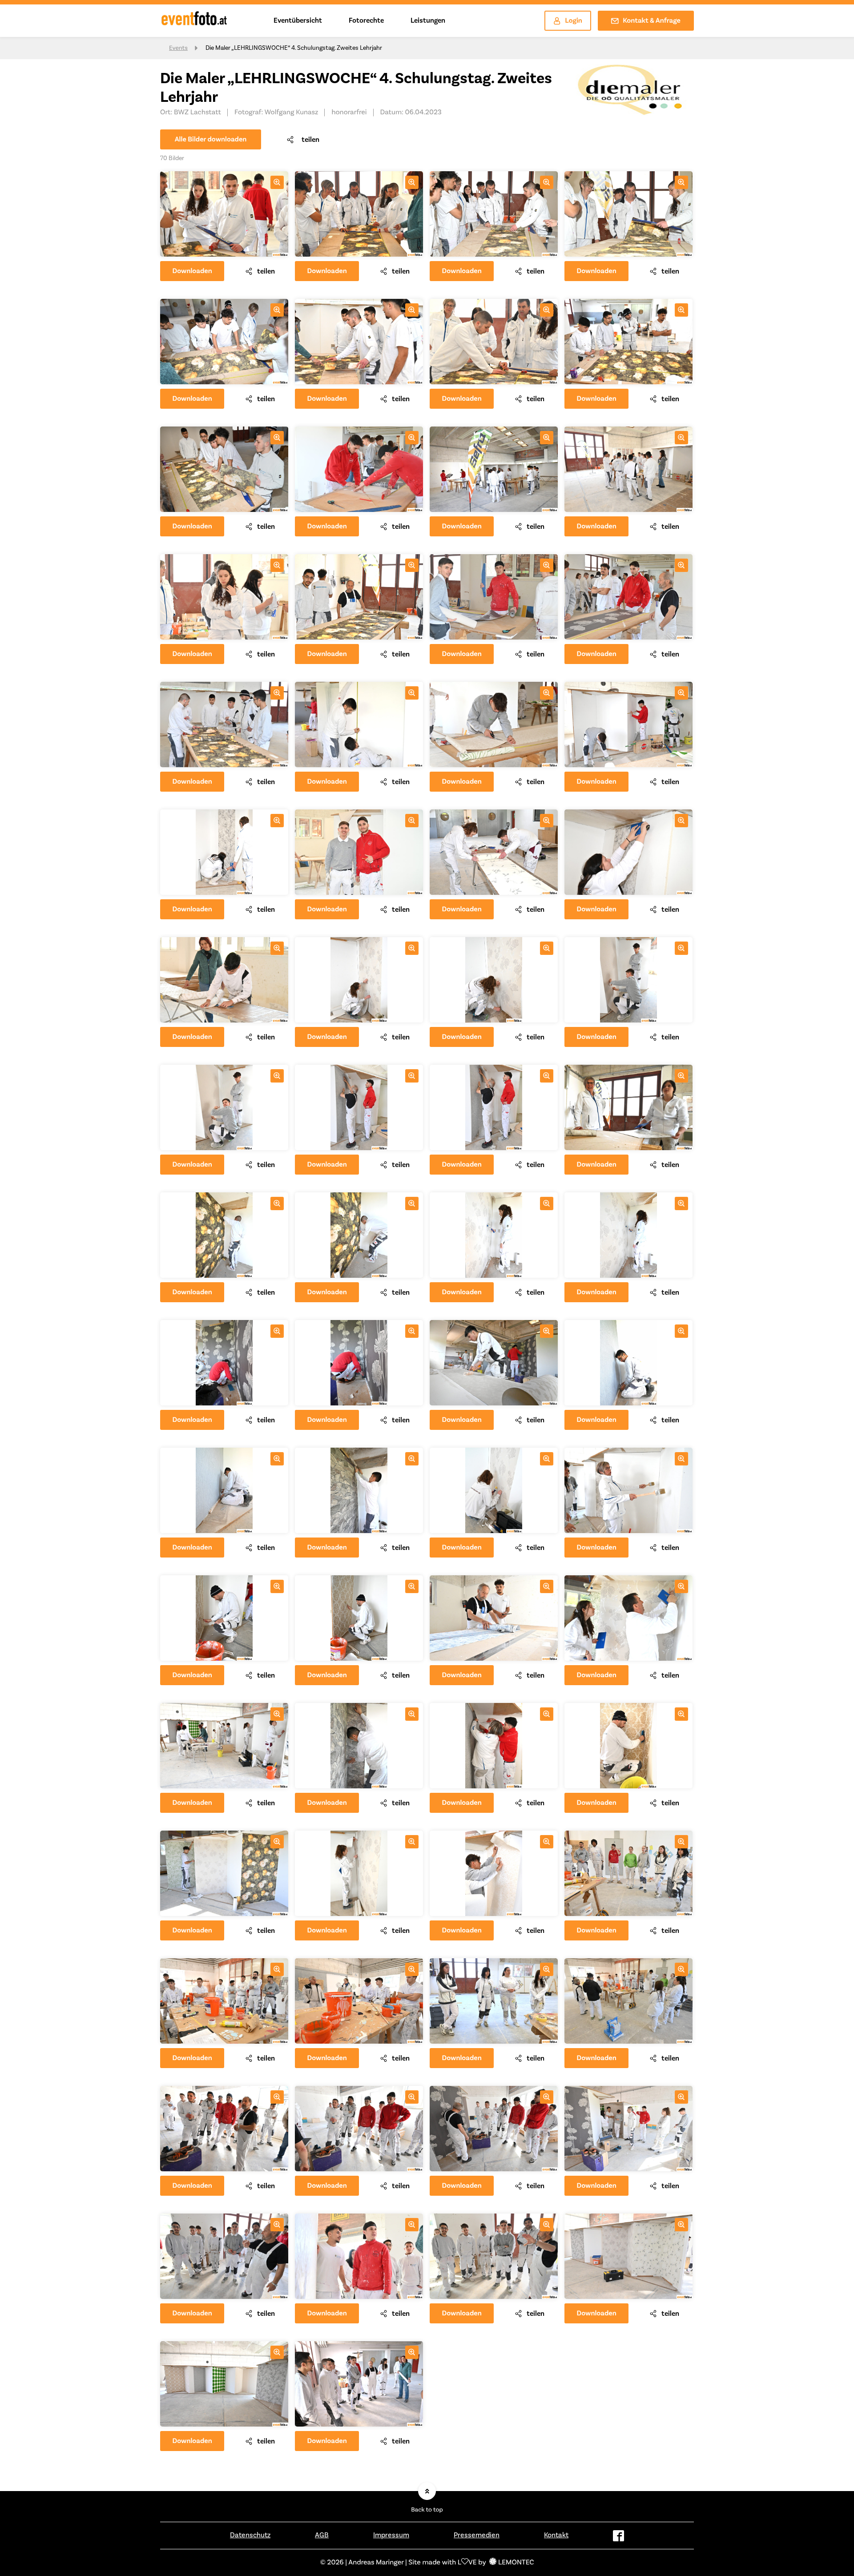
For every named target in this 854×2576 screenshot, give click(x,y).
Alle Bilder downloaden (211, 140)
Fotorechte (366, 20)
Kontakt (556, 2535)
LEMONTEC (516, 2563)
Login (574, 21)
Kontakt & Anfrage (652, 21)
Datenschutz (250, 2535)
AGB (322, 2535)
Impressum (391, 2535)
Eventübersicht (298, 20)
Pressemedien (477, 2535)
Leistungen (428, 20)
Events (178, 48)
